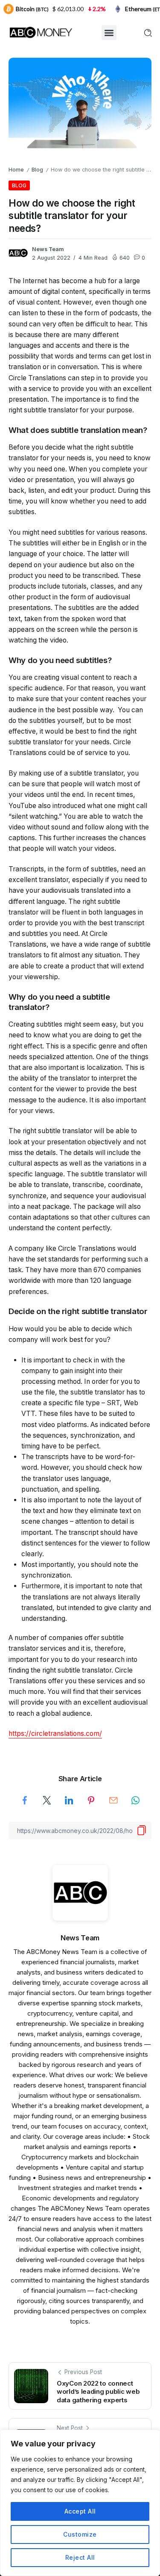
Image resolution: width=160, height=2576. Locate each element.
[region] (80, 2503)
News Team (48, 249)
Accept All (80, 2511)
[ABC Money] (41, 32)
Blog (37, 170)
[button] (109, 33)
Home (16, 170)
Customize (80, 2534)
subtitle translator (97, 1392)
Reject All (80, 2557)
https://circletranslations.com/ (55, 1734)
